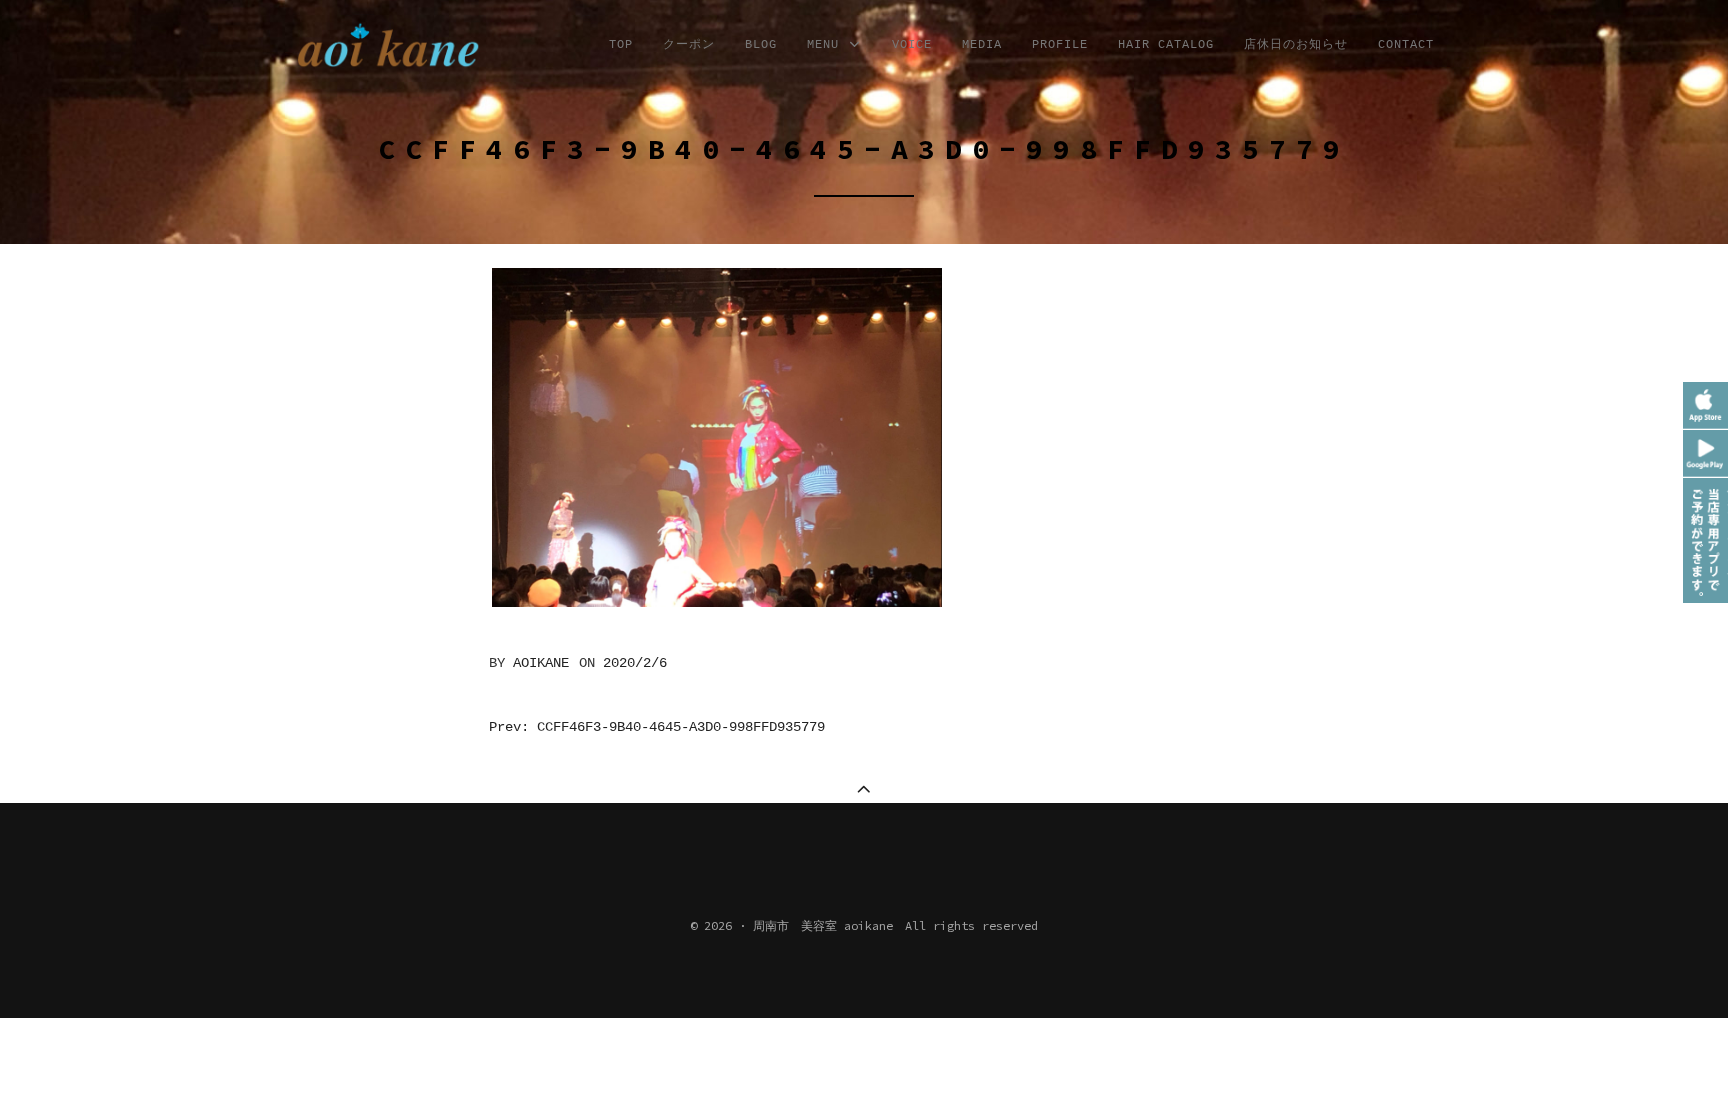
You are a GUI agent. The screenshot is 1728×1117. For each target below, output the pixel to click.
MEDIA (982, 45)
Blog (761, 45)
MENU (827, 45)
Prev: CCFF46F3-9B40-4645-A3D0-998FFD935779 (657, 727)
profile (1060, 45)
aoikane (541, 663)
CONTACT (1406, 45)
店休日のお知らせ (1296, 45)
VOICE (912, 45)
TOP (621, 45)
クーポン (689, 45)
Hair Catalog (1166, 45)
